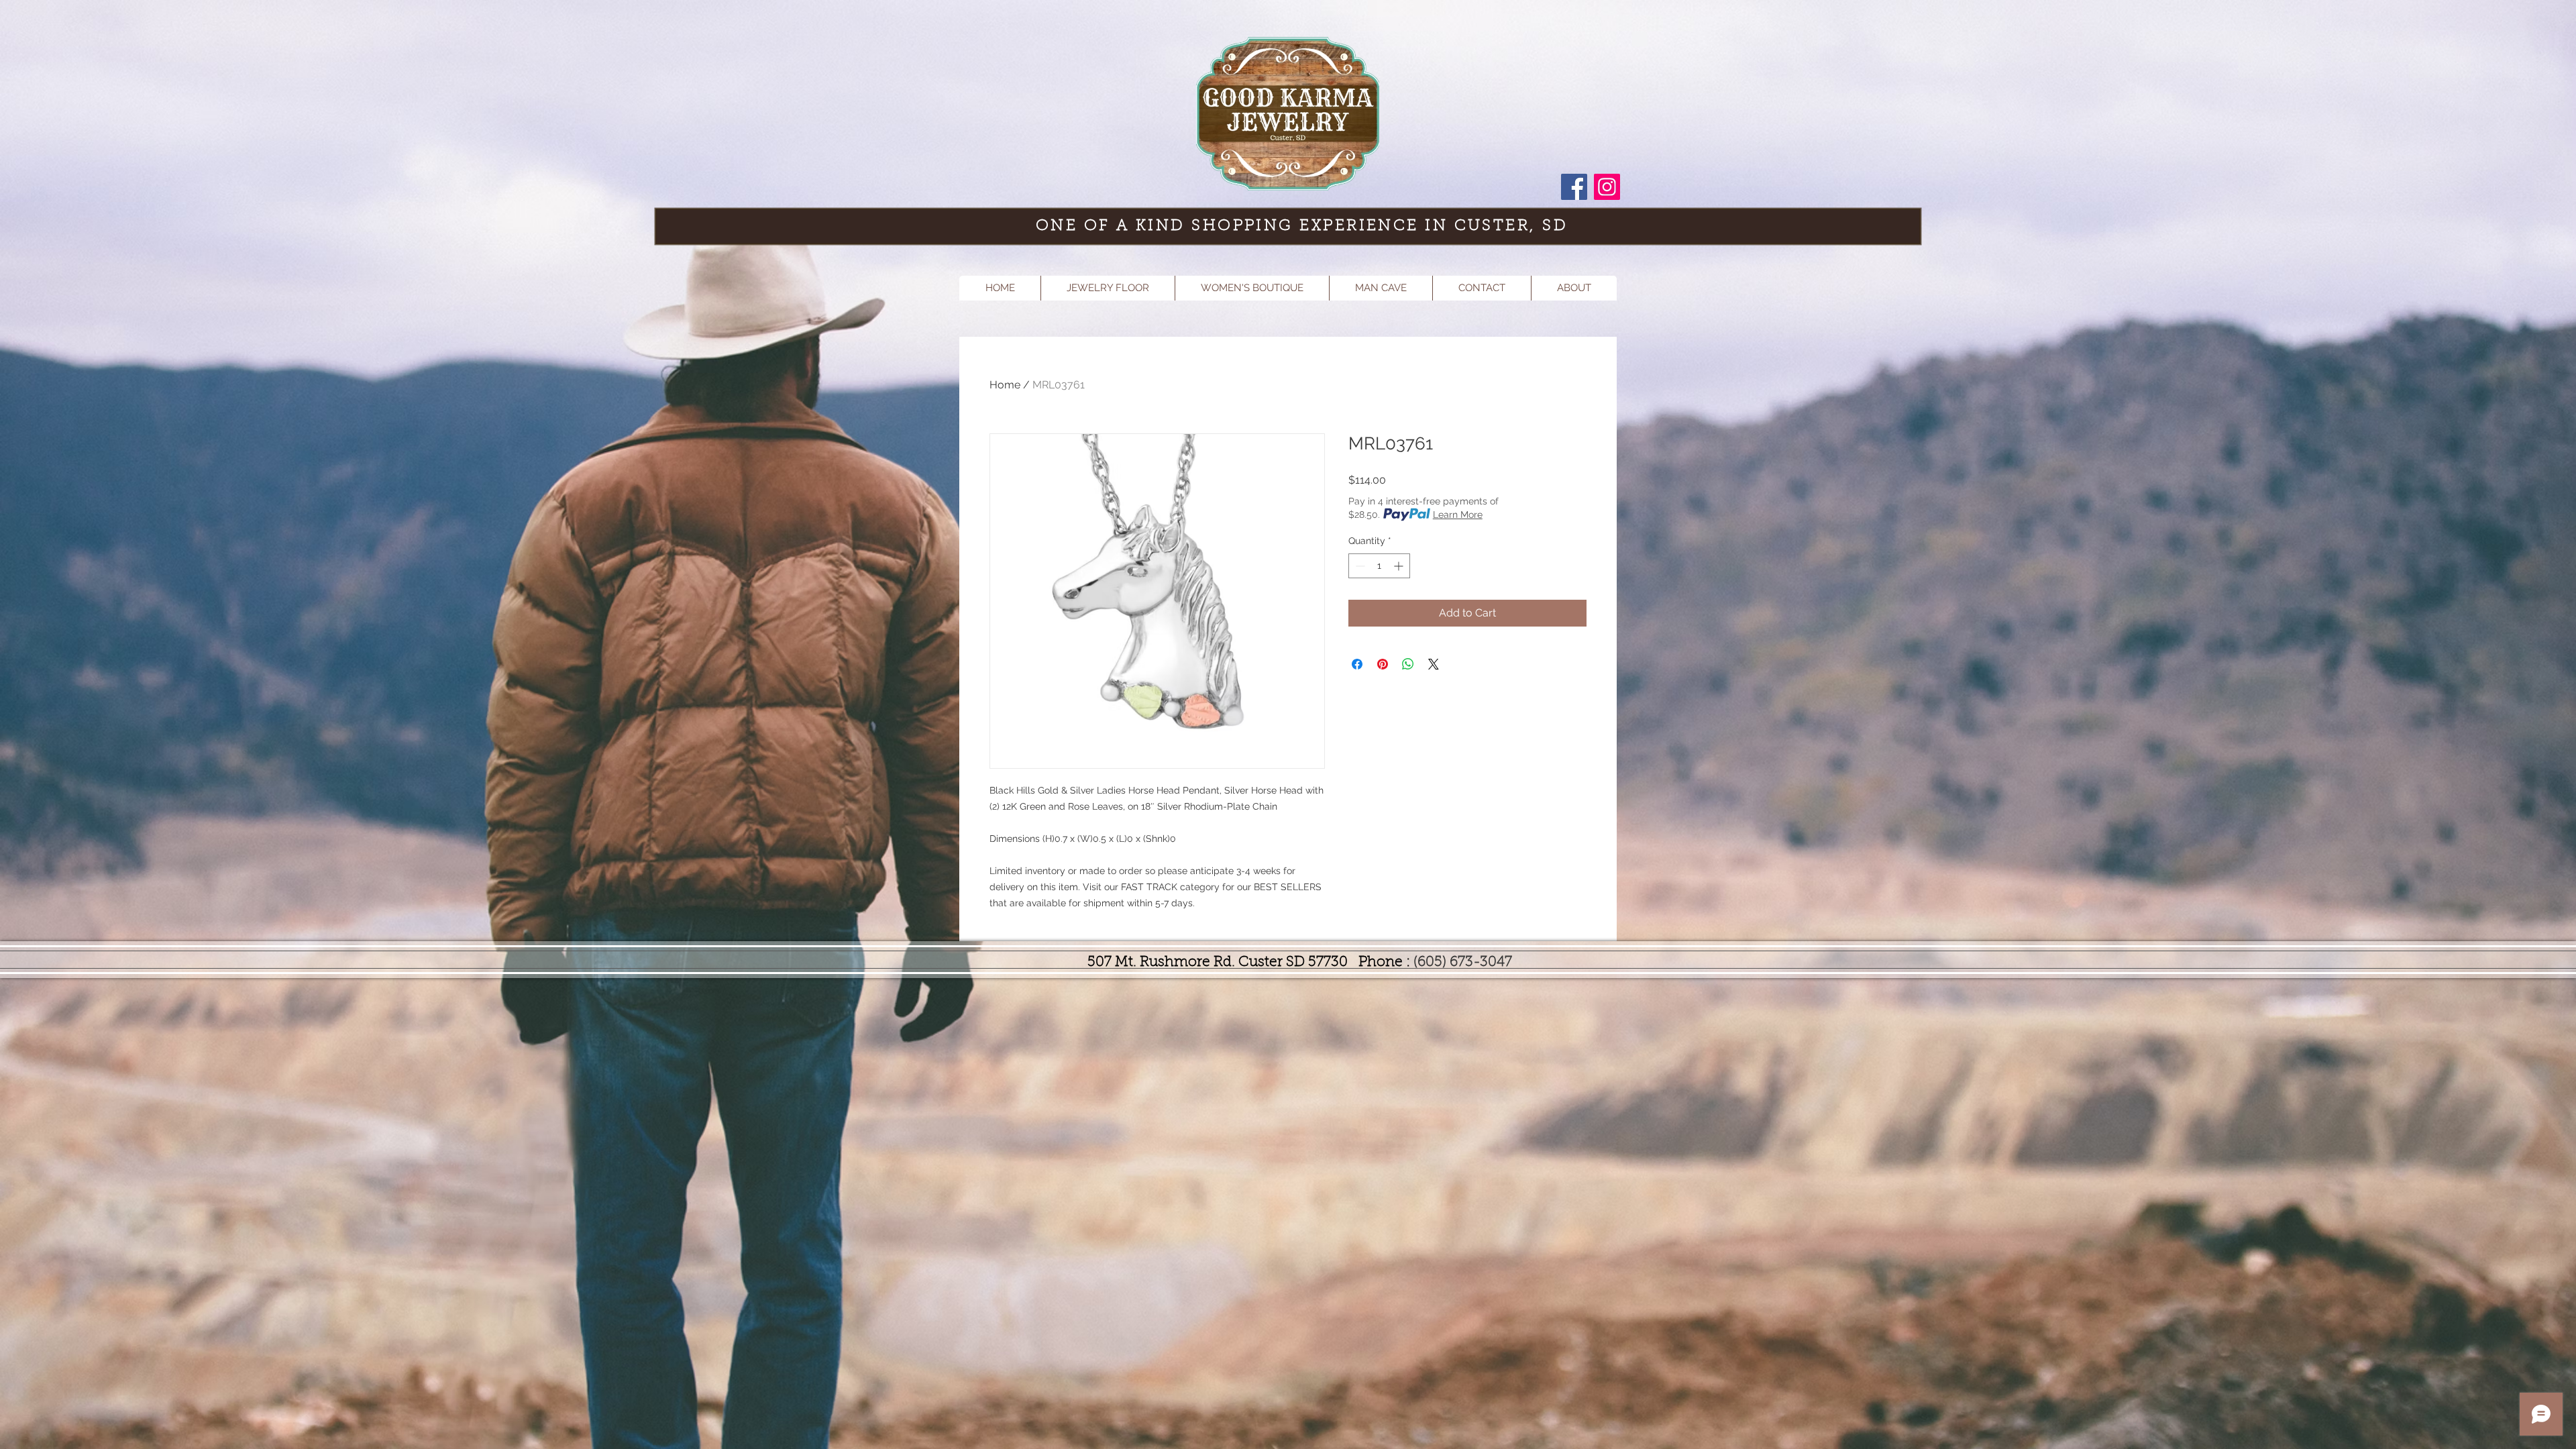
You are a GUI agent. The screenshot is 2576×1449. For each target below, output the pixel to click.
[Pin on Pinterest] (1383, 664)
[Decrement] (1359, 566)
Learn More (1458, 515)
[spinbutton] (1379, 566)
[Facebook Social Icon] (1574, 187)
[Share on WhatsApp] (1408, 664)
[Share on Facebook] (1357, 664)
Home (1005, 385)
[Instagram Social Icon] (1607, 187)
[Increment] (1400, 566)
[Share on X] (1434, 664)
